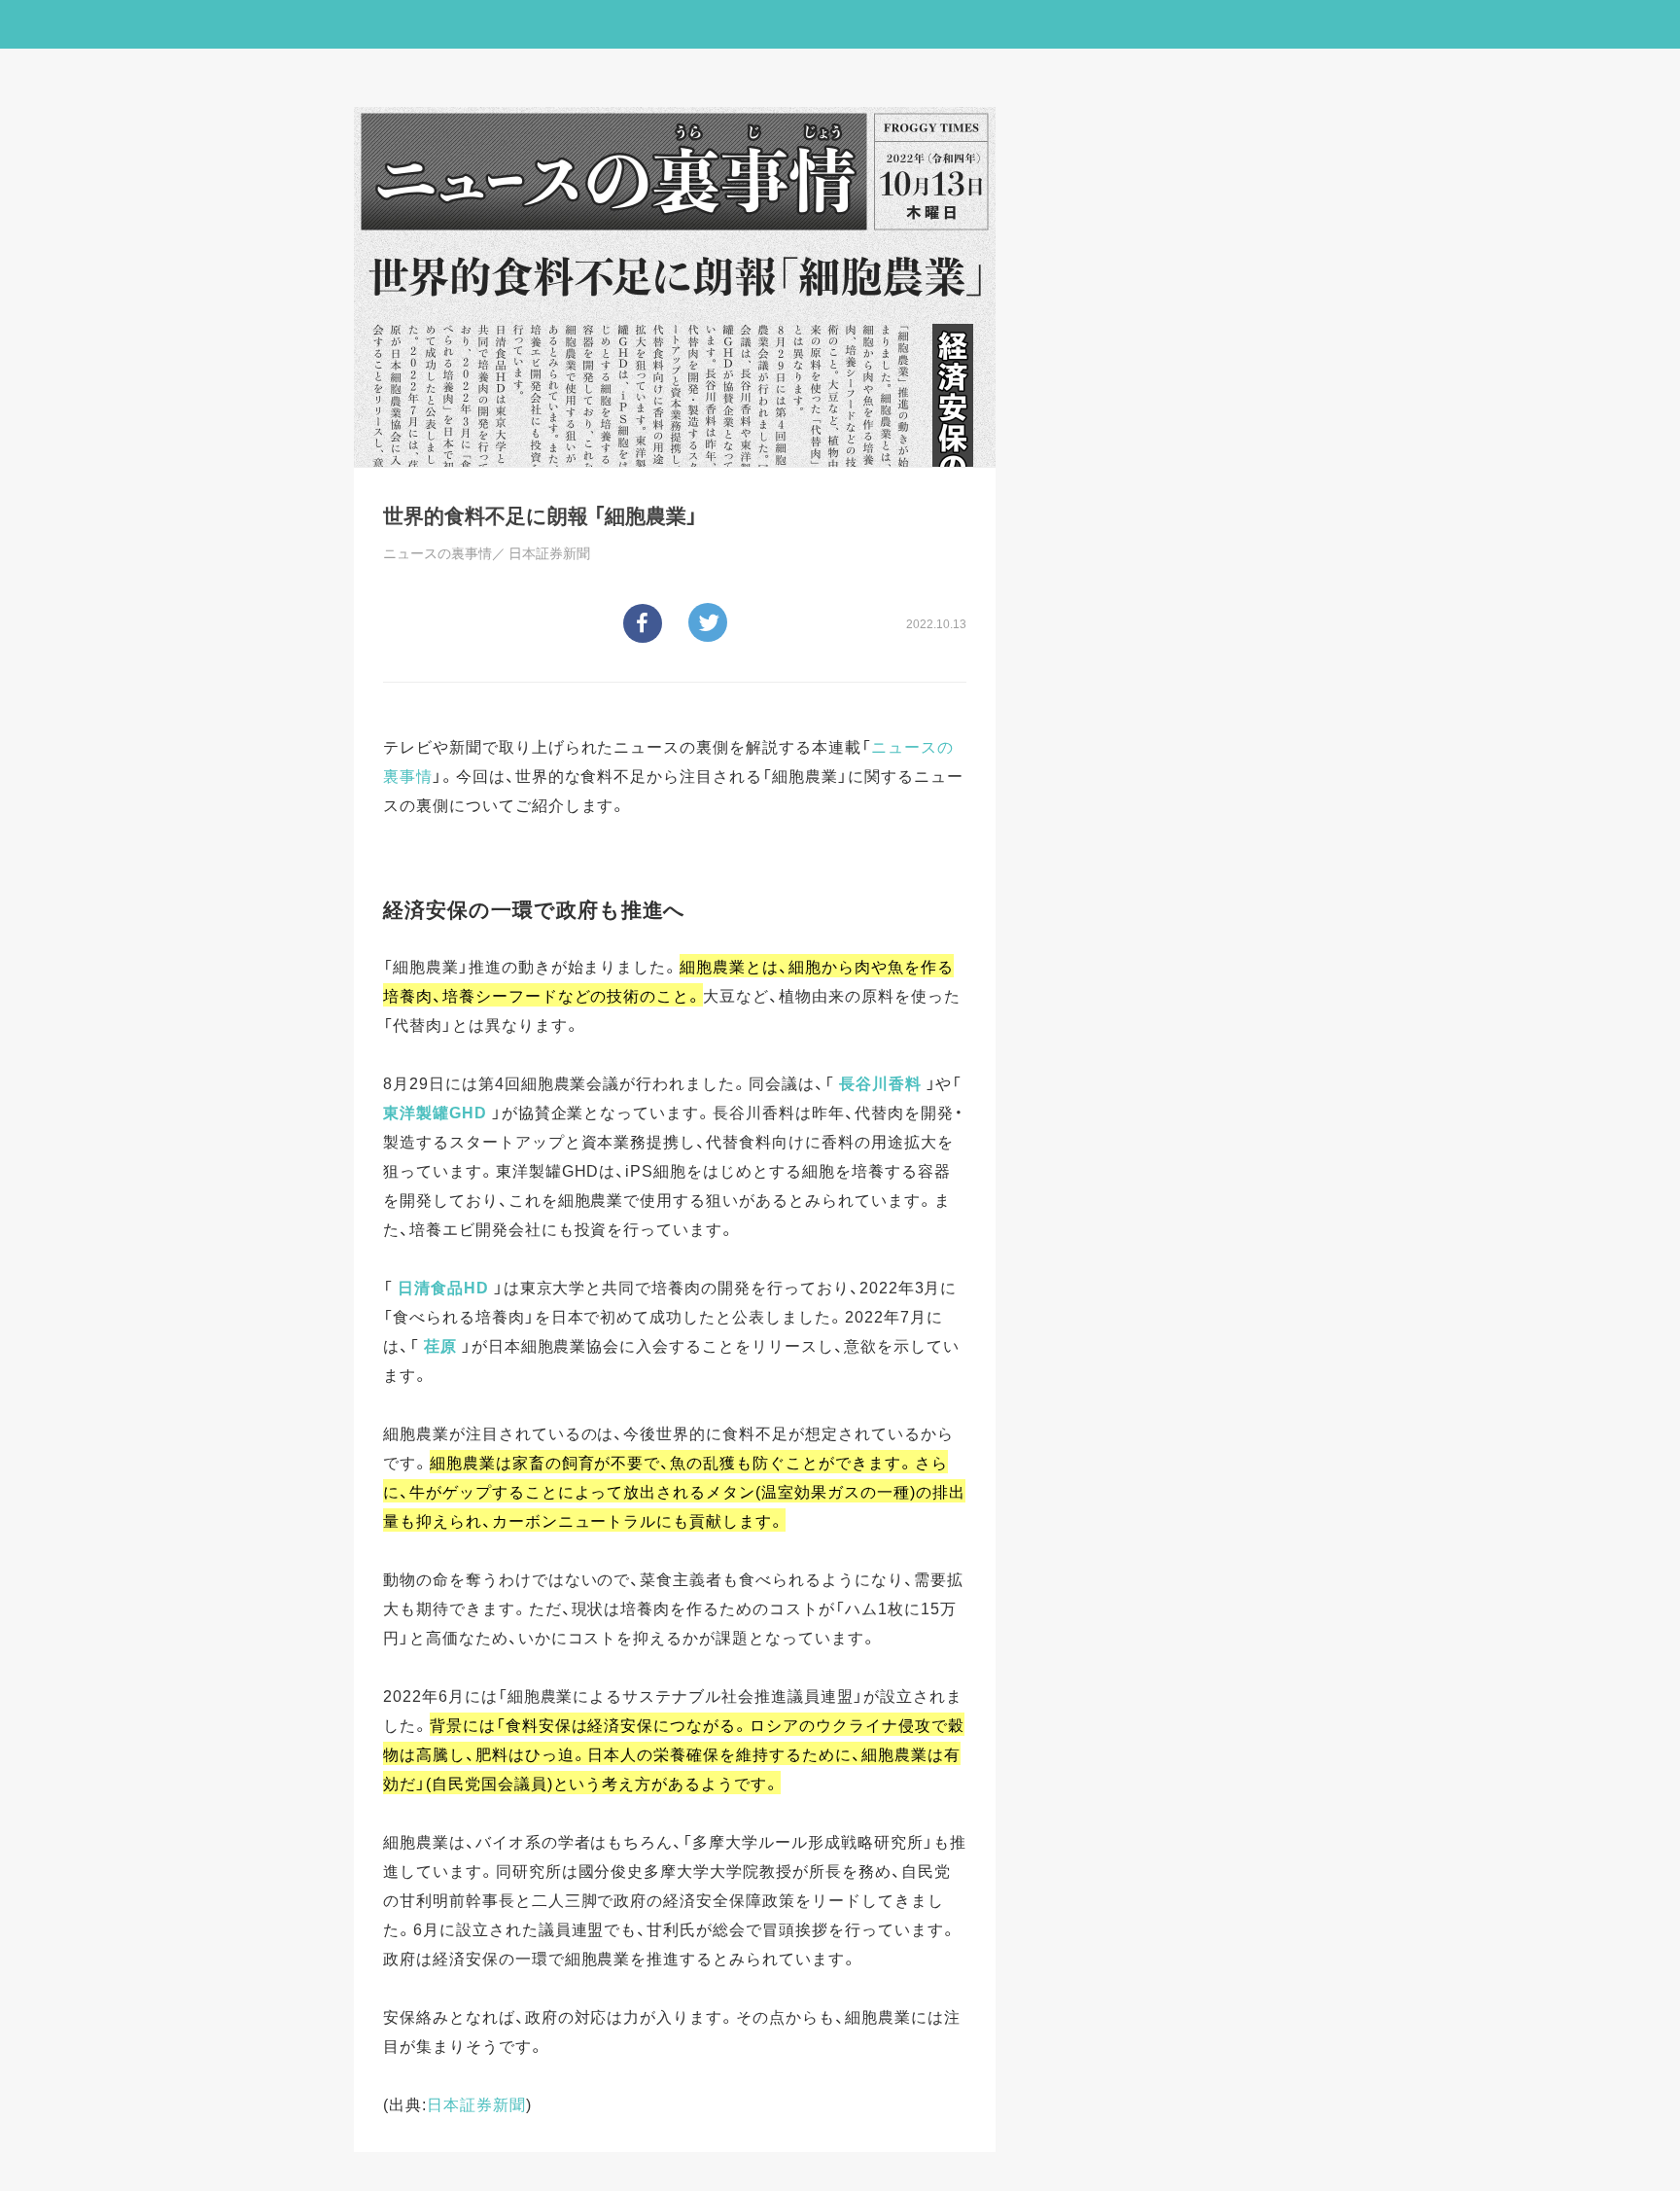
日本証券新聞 (476, 2103)
